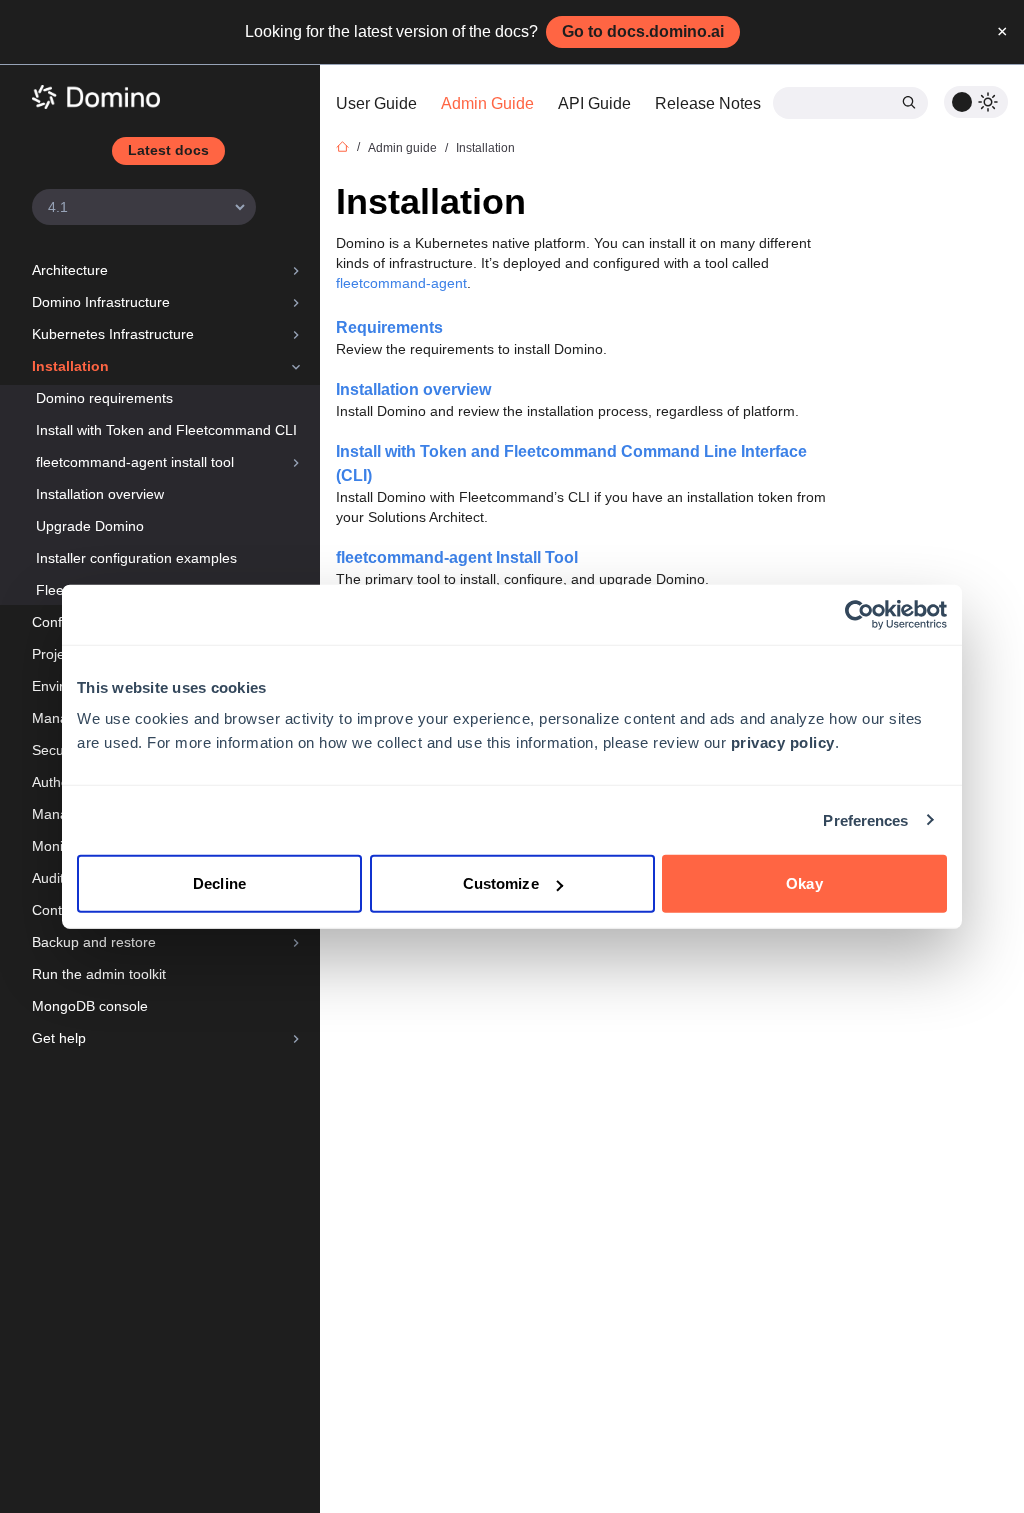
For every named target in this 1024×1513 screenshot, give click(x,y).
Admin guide (402, 148)
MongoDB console (90, 1006)
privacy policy (783, 742)
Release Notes (708, 103)
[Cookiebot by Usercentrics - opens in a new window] (859, 614)
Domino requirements (104, 398)
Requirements (389, 327)
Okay (804, 883)
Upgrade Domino (90, 526)
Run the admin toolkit (99, 974)
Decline (219, 883)
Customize (501, 883)
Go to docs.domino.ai (643, 31)
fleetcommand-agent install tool (135, 462)
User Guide (376, 103)
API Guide (594, 103)
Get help (59, 1038)
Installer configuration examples (136, 558)
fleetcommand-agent (401, 283)
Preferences (865, 819)
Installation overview (100, 494)
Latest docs (168, 150)
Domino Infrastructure (101, 302)
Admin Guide (487, 103)
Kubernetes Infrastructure (113, 334)
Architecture (70, 270)
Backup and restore (94, 942)
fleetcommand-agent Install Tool (457, 557)
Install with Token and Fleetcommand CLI (166, 430)
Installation (70, 366)
